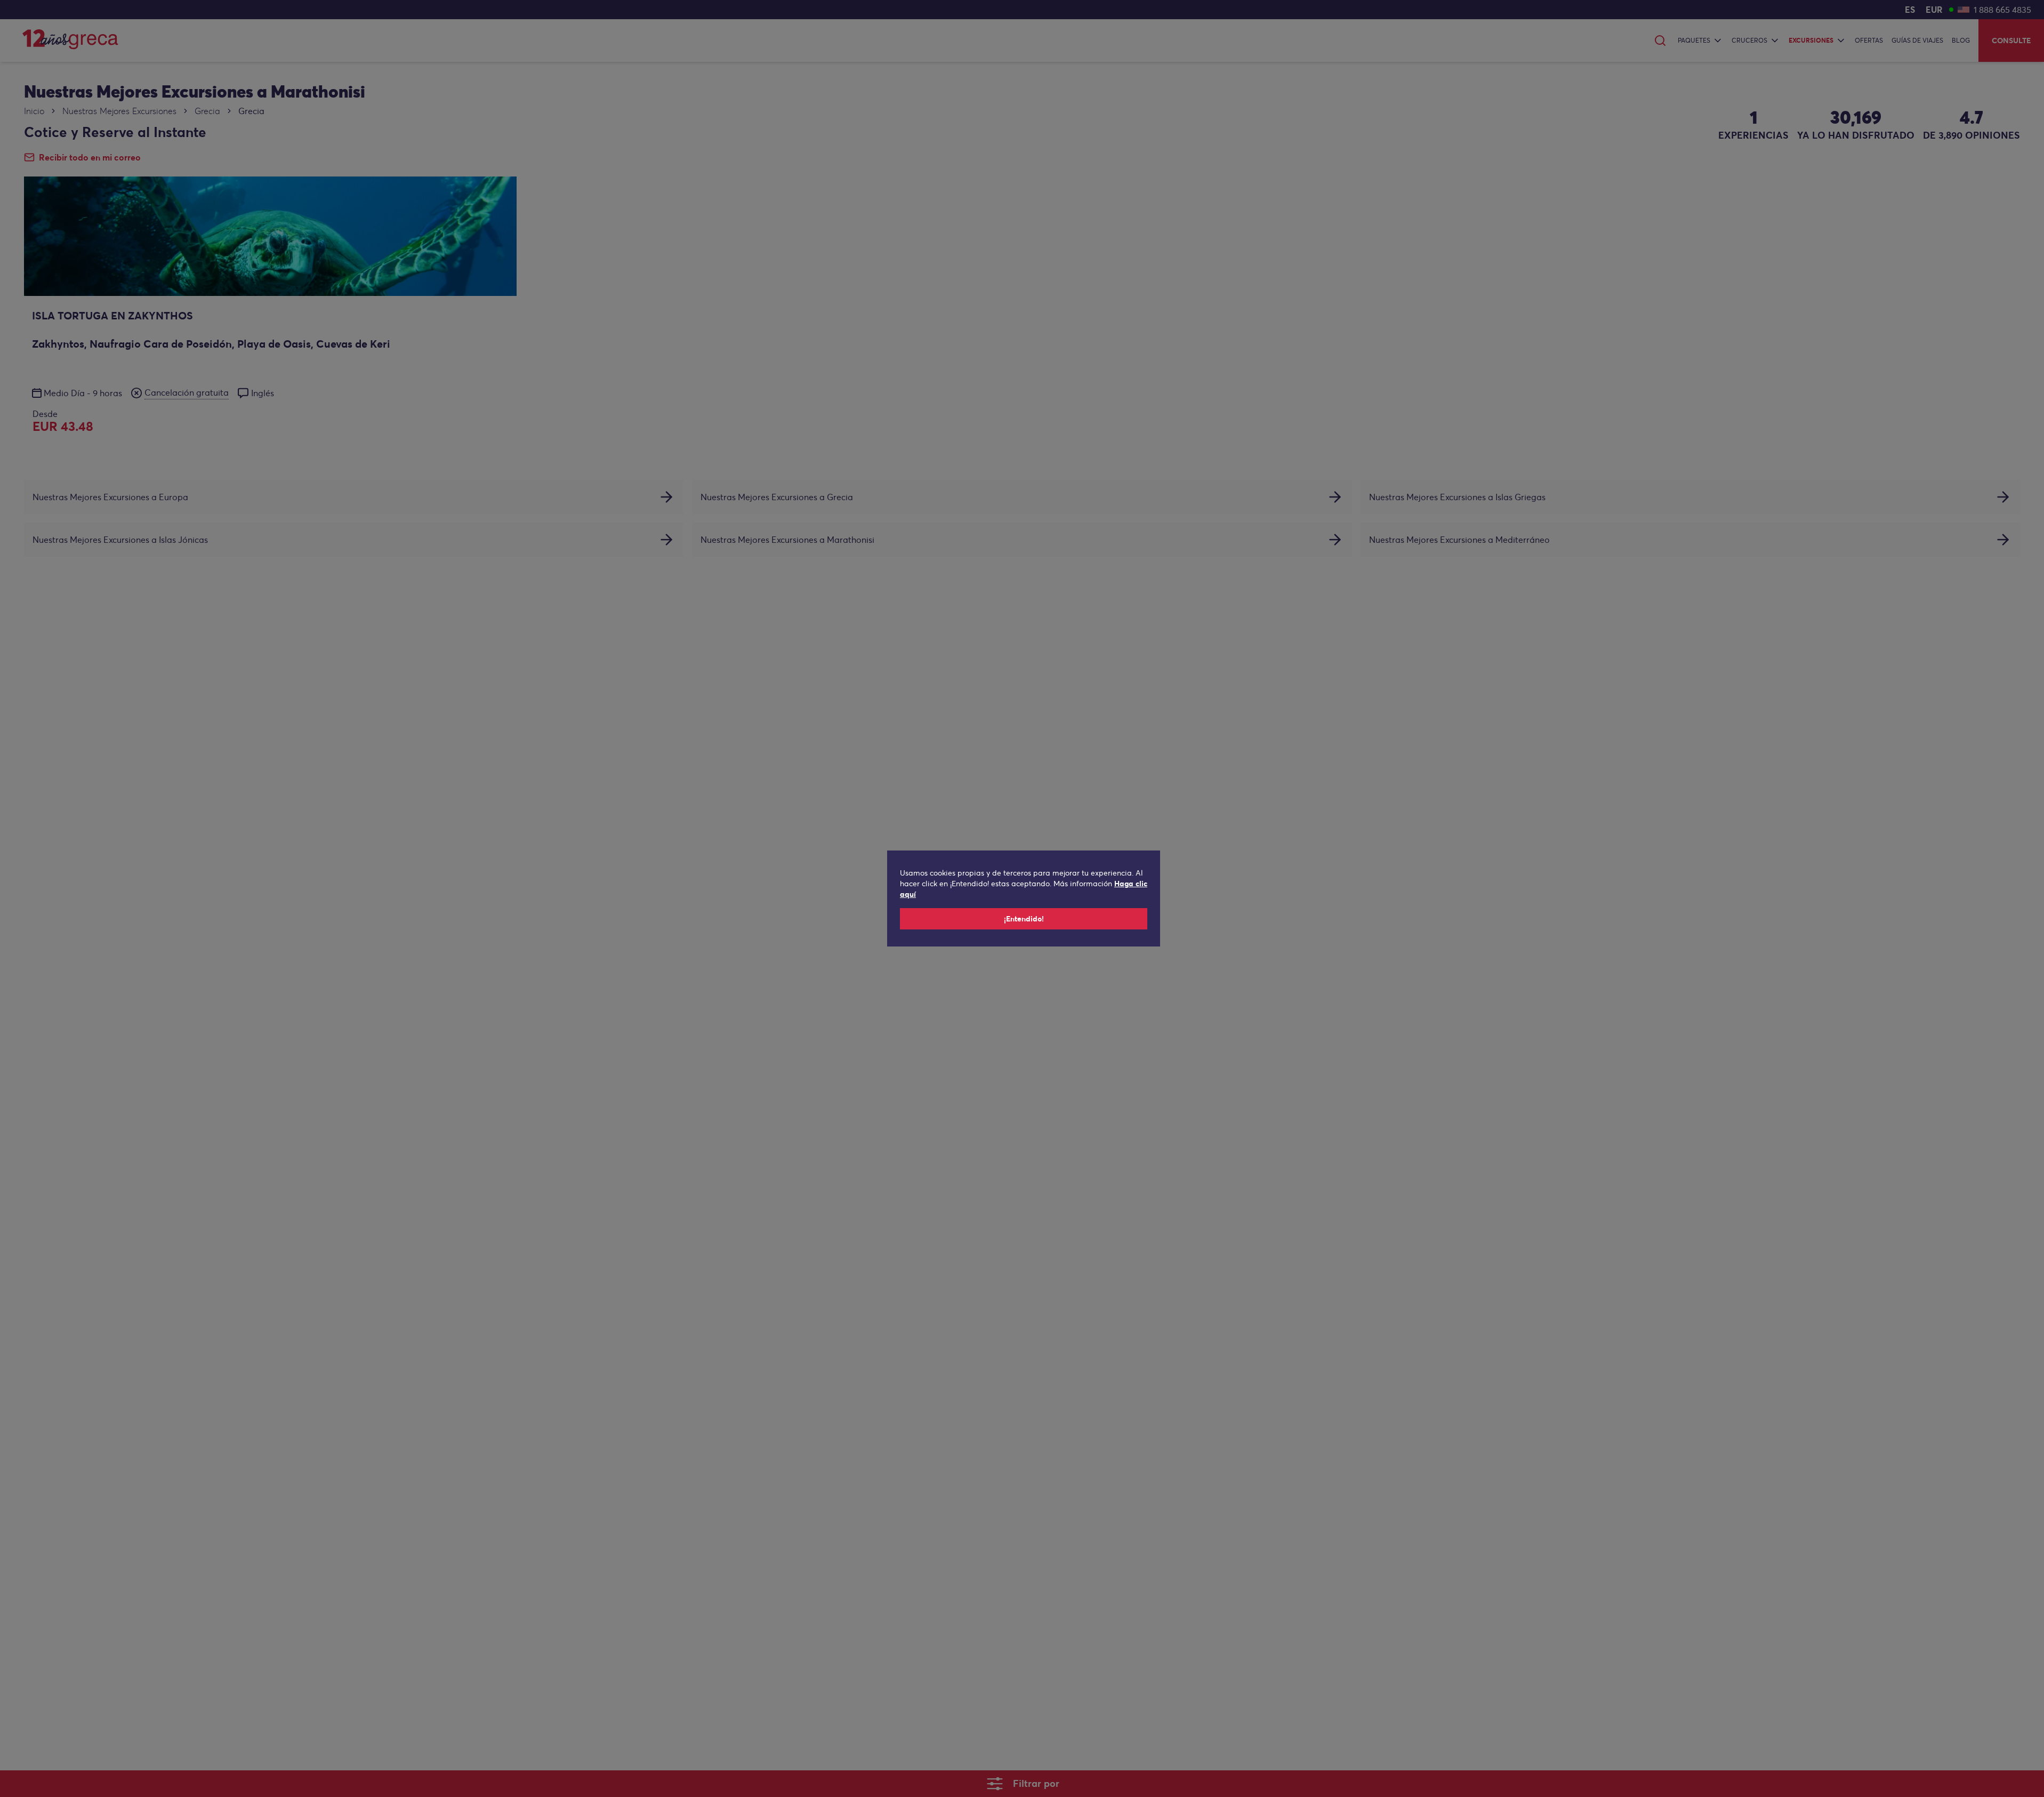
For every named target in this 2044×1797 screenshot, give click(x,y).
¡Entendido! (1024, 919)
